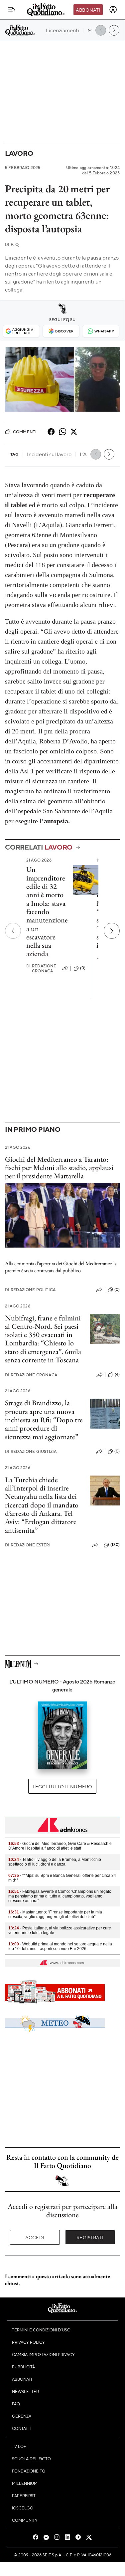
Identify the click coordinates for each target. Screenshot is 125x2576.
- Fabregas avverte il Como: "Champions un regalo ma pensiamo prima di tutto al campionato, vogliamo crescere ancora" (60, 1896)
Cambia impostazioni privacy (43, 2354)
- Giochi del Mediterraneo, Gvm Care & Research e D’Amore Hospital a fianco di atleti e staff (60, 1846)
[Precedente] (13, 931)
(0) (83, 968)
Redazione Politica (30, 1290)
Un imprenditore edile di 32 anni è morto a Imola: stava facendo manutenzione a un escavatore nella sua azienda (47, 911)
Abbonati (88, 10)
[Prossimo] (112, 931)
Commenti (25, 432)
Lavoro (19, 153)
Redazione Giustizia (31, 1451)
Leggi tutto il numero (62, 1786)
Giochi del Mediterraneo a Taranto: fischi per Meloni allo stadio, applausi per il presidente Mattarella (59, 1168)
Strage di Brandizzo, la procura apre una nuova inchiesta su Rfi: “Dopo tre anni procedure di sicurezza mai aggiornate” (44, 1420)
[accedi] (113, 10)
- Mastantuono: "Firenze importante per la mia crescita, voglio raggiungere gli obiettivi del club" (55, 1914)
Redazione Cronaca (41, 968)
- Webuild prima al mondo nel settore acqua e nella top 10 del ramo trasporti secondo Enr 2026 (60, 1946)
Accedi (35, 2237)
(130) (115, 1545)
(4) (117, 1374)
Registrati (90, 2237)
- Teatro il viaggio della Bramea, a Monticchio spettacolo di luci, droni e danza (55, 1862)
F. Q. (12, 244)
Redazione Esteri (28, 1545)
